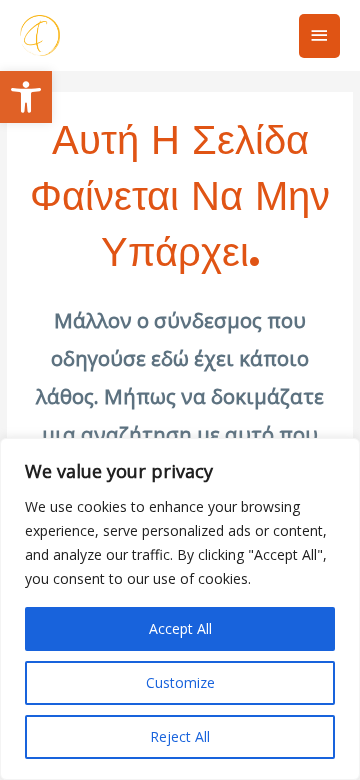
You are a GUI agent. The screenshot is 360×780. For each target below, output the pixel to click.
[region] (180, 609)
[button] (26, 97)
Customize (180, 682)
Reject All (180, 736)
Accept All (180, 628)
